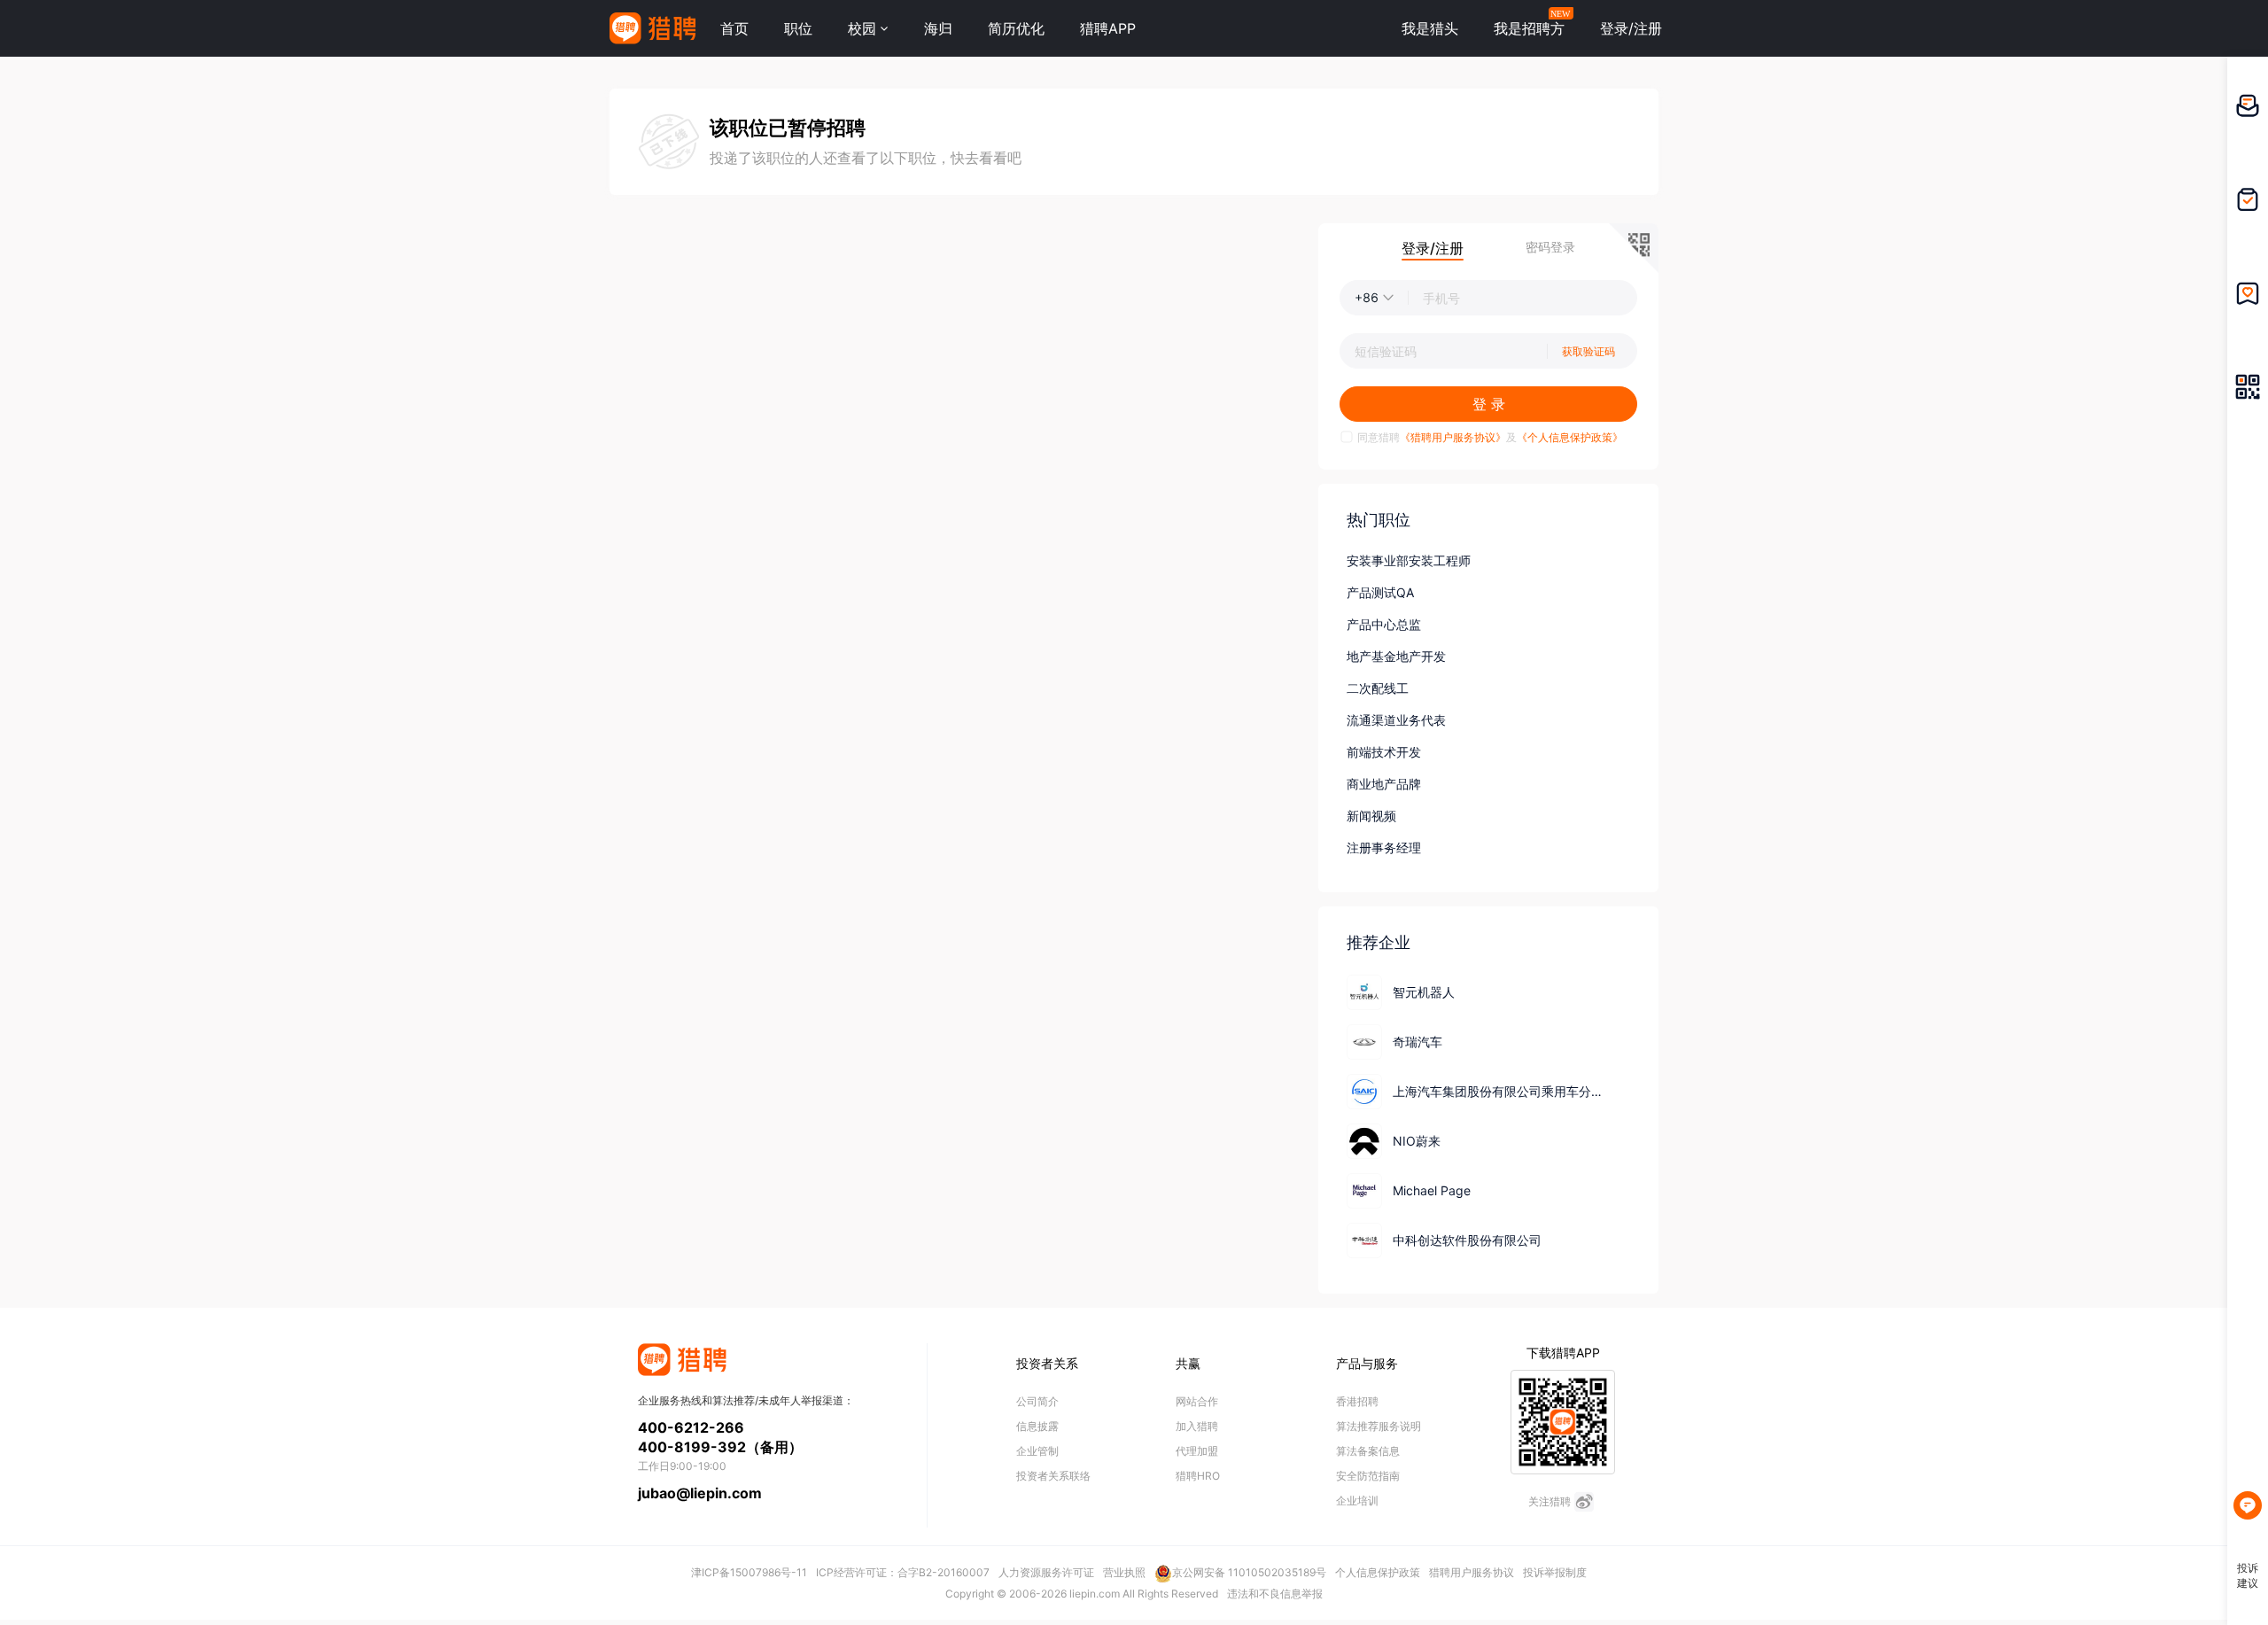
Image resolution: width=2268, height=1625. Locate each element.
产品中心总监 (1384, 624)
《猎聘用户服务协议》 (1453, 437)
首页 (734, 28)
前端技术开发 (1384, 752)
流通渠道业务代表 (1396, 720)
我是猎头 (1430, 28)
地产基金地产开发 (1396, 656)
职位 (798, 28)
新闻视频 (1371, 816)
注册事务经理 (1384, 847)
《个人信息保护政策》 (1570, 437)
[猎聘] (652, 28)
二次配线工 (1378, 688)
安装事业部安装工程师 (1409, 560)
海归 (938, 28)
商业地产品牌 (1384, 784)
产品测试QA (1380, 592)
